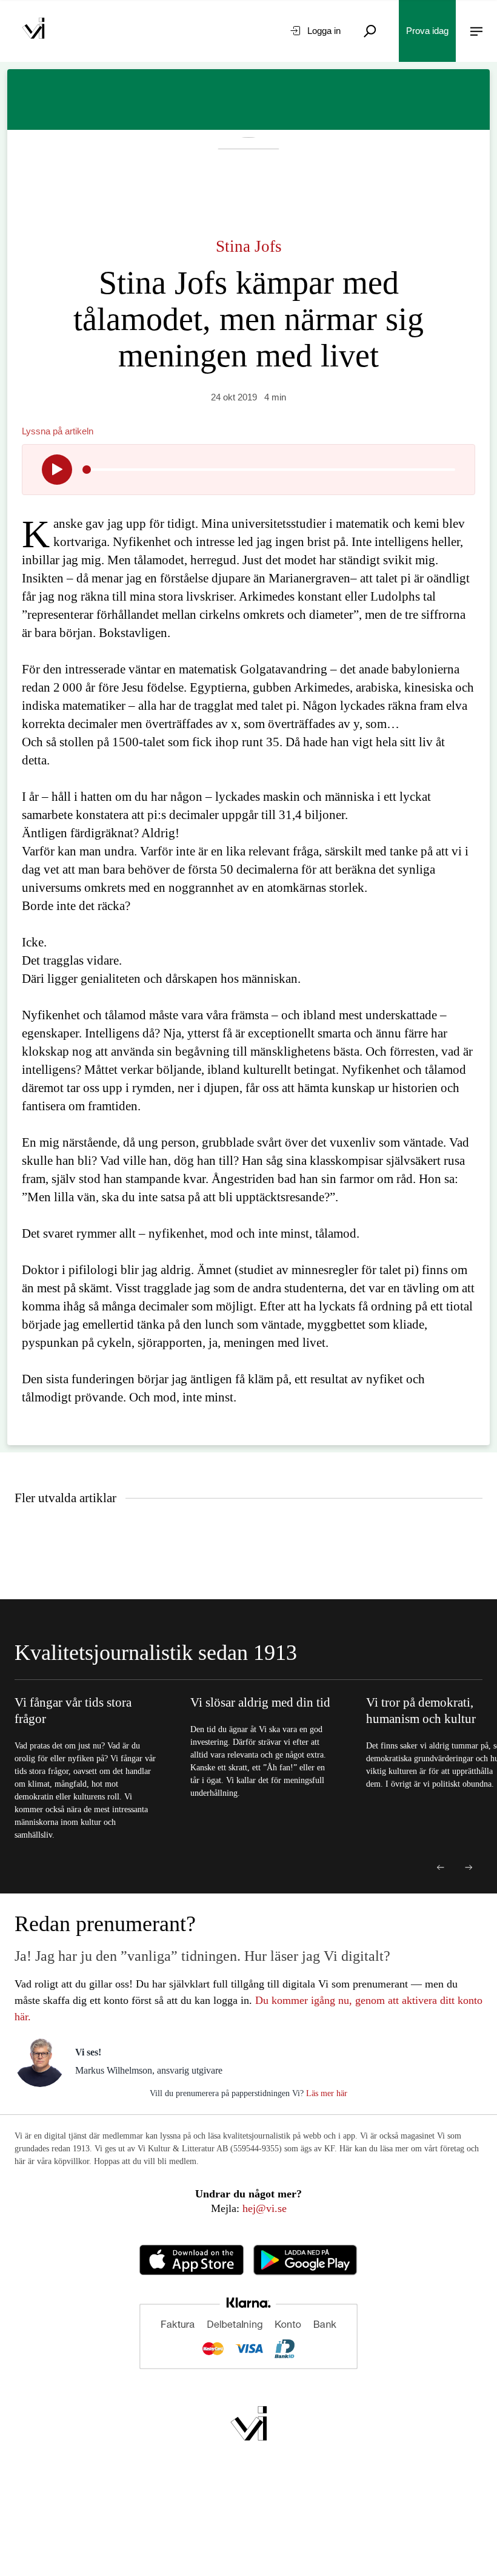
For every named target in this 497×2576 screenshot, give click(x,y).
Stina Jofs (249, 246)
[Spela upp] (57, 470)
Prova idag (427, 31)
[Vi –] (33, 31)
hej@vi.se (265, 2208)
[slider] (87, 470)
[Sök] (370, 31)
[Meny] (476, 31)
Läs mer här (325, 2093)
